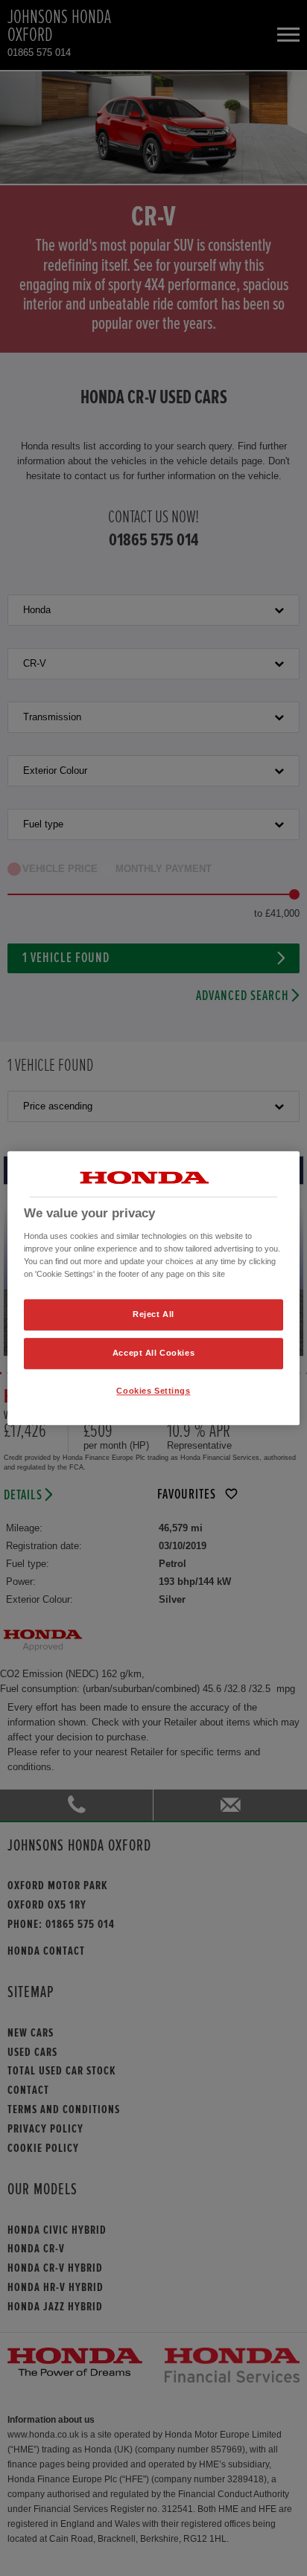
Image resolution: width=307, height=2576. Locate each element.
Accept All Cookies (153, 1353)
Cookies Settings (153, 1391)
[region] (153, 1288)
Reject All (153, 1314)
